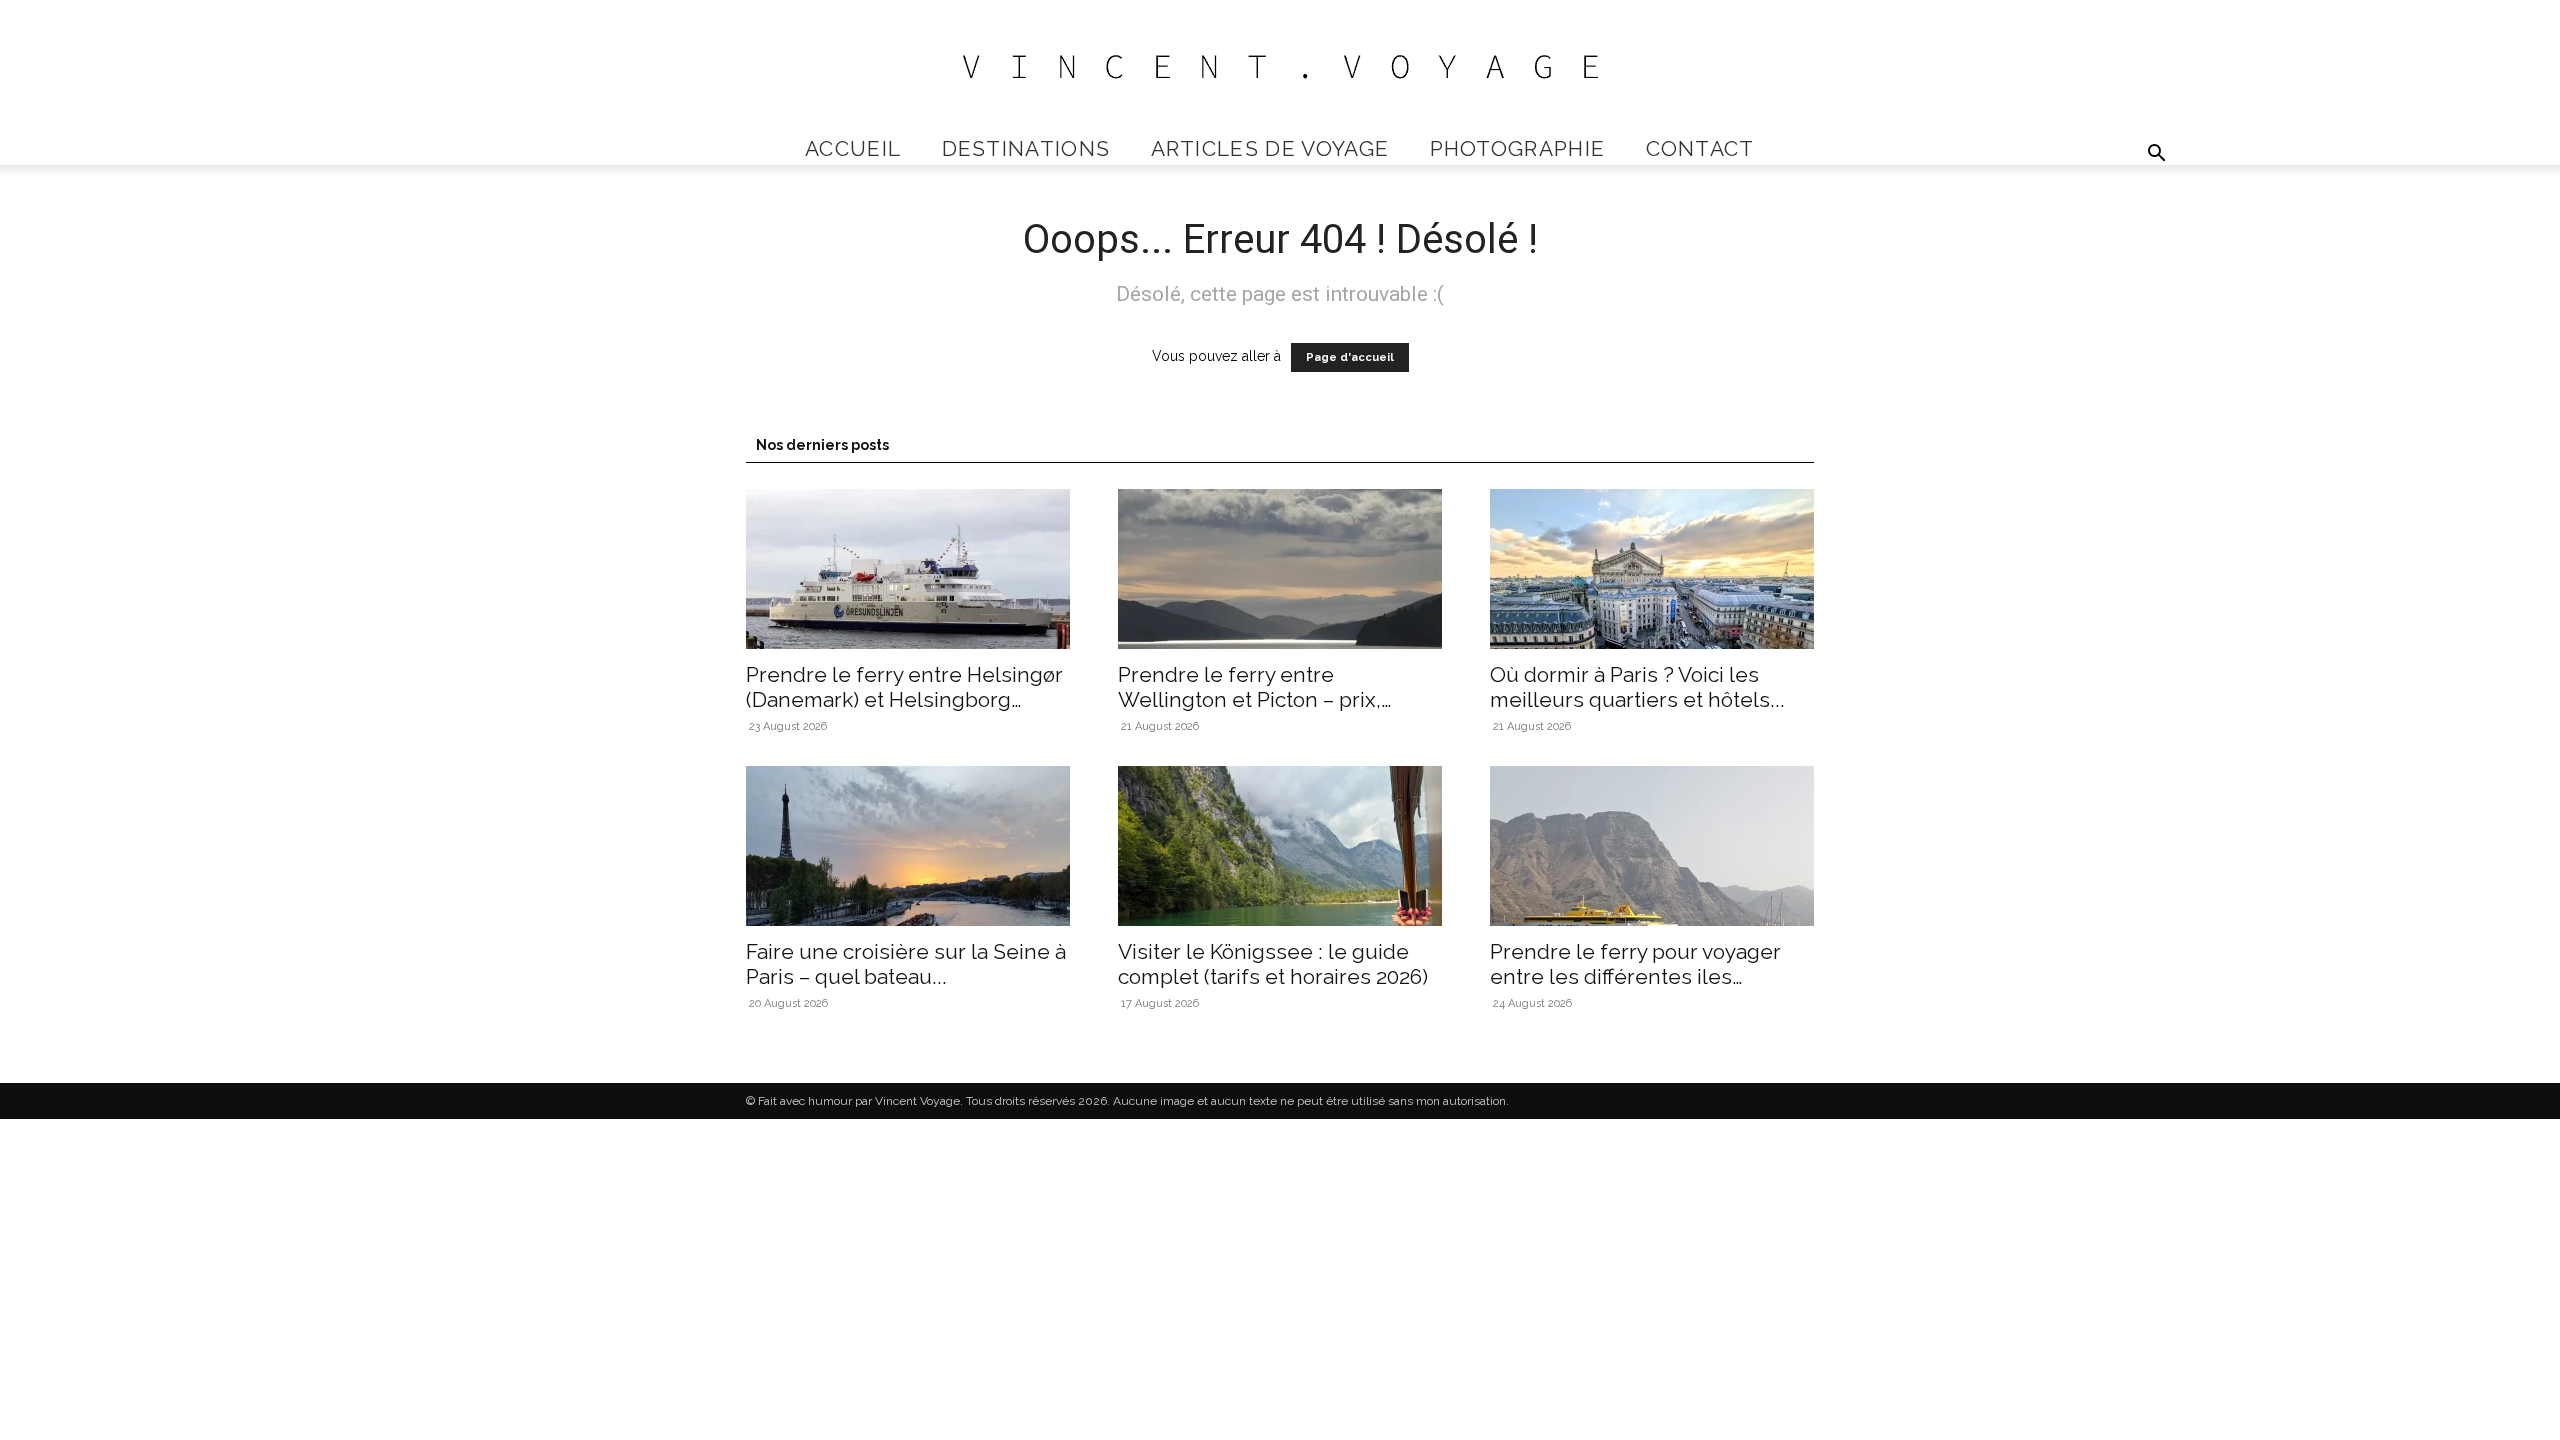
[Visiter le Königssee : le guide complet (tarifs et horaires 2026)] (1280, 846)
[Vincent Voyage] (1280, 66)
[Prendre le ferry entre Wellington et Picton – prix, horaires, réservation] (1280, 569)
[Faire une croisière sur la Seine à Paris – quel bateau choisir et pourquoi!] (908, 846)
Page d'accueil (1350, 357)
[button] (2156, 155)
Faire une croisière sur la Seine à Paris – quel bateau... (906, 964)
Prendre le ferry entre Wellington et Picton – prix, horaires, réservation (1249, 699)
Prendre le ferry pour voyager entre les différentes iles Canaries (1635, 976)
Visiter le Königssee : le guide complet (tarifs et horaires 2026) (1273, 964)
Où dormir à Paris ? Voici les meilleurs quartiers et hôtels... (1637, 687)
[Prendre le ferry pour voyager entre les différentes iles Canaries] (1652, 846)
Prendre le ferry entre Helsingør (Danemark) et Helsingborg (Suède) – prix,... (904, 699)
